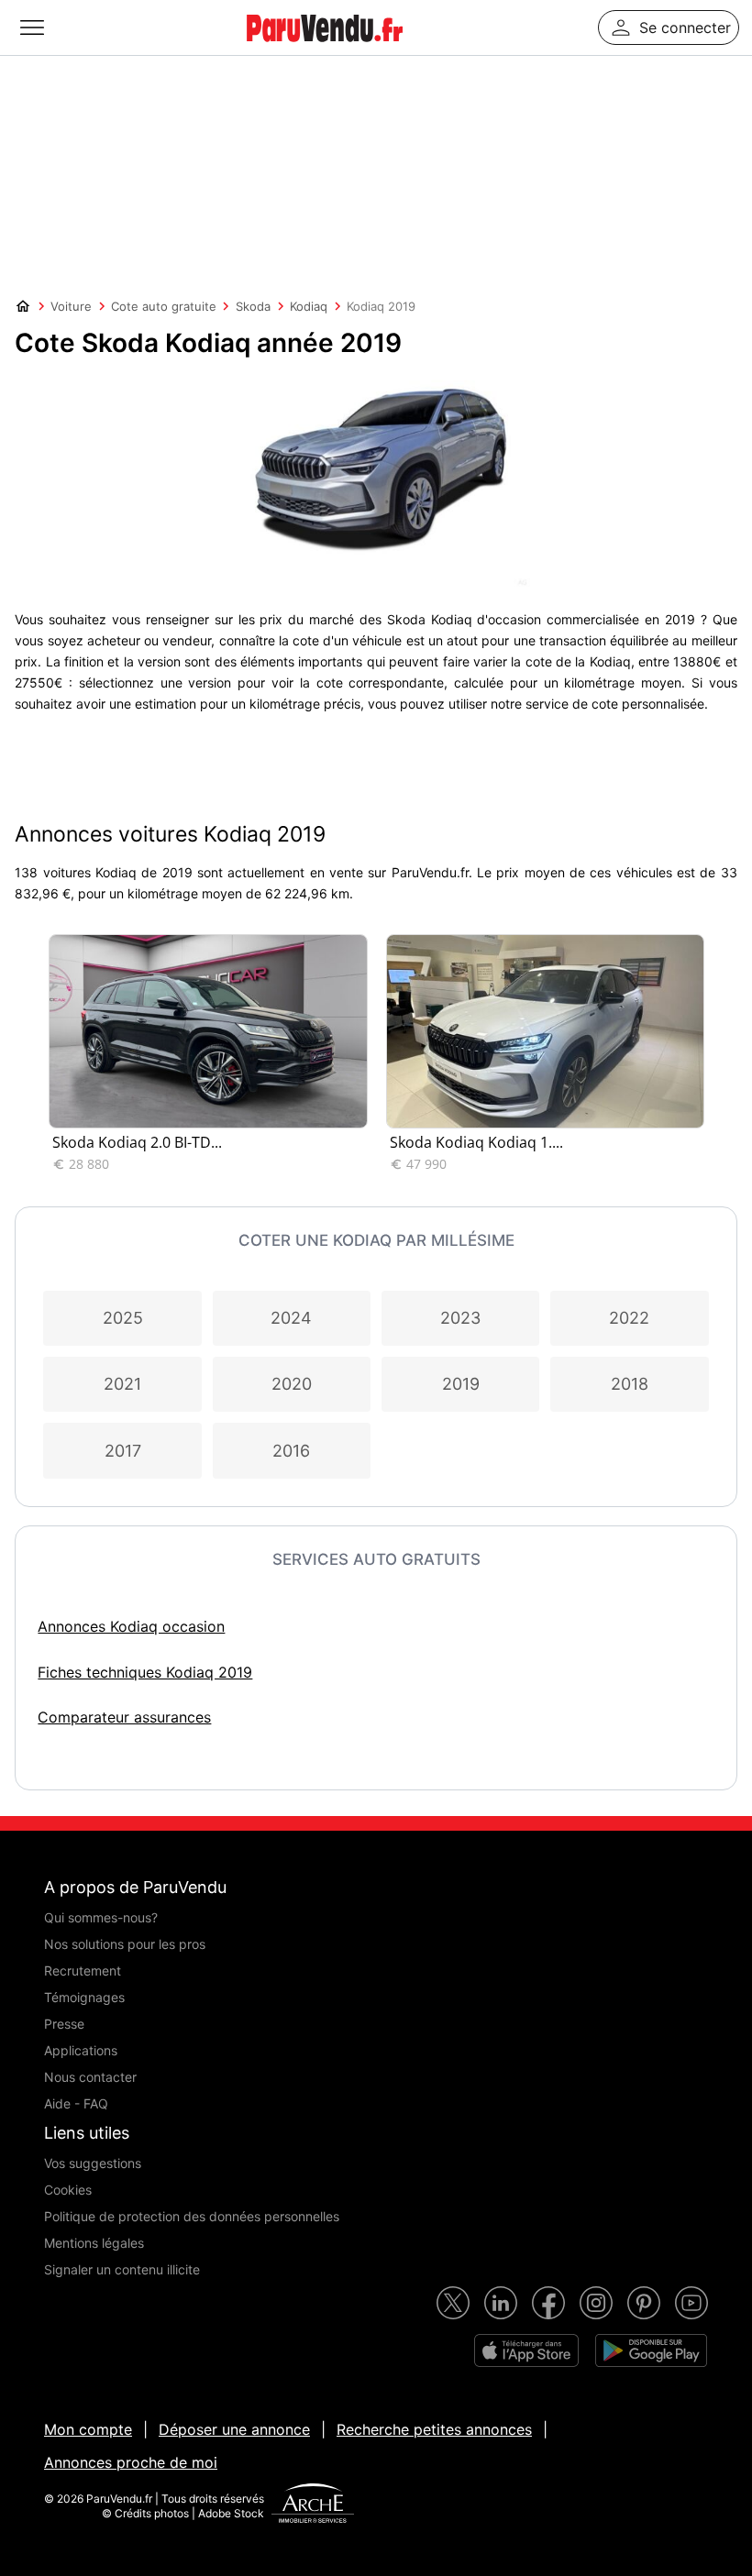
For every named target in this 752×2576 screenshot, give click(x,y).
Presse (64, 2024)
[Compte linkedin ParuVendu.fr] (501, 2303)
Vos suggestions (93, 2163)
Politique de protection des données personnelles (192, 2216)
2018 (630, 1384)
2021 (122, 1384)
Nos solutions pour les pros (125, 1944)
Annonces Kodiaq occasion (131, 1626)
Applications (81, 2050)
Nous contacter (90, 2077)
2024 (291, 1318)
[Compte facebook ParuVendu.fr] (548, 2303)
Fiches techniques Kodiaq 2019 (145, 1672)
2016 (291, 1451)
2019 (461, 1384)
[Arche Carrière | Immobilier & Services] (313, 2505)
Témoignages (84, 1997)
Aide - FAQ (76, 2103)
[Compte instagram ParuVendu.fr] (596, 2303)
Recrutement (83, 1971)
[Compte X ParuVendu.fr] (453, 2303)
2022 (629, 1318)
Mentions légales (94, 2243)
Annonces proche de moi (131, 2462)
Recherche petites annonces (434, 2429)
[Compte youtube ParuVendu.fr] (691, 2303)
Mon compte (88, 2429)
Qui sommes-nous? (101, 1917)
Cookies (68, 2190)
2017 (123, 1451)
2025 (123, 1318)
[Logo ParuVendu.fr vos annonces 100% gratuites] (325, 50)
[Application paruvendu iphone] (526, 2350)
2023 (460, 1318)
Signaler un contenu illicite (122, 2269)
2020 (292, 1384)
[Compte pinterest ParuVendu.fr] (644, 2303)
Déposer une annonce (234, 2429)
